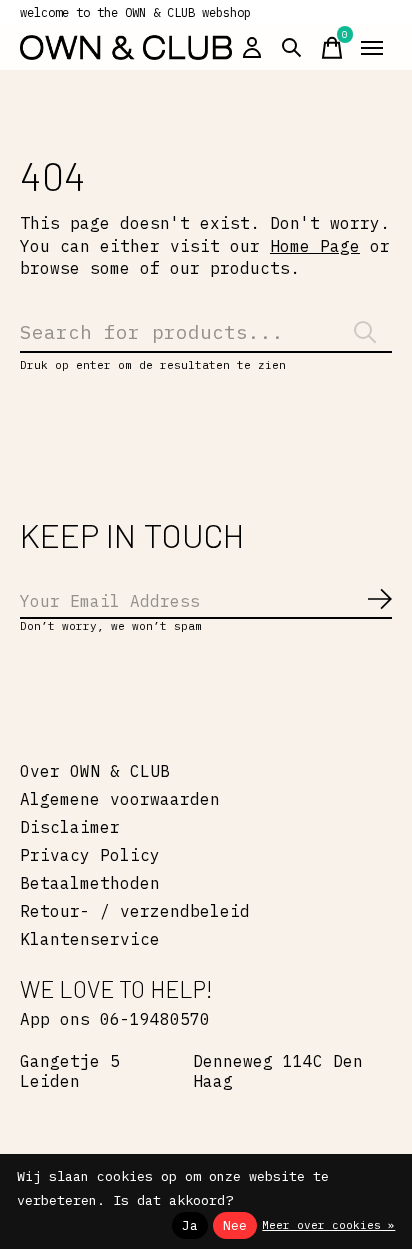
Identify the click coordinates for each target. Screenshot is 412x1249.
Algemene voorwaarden (120, 799)
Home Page (315, 246)
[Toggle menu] (372, 48)
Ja (190, 1225)
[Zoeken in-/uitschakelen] (292, 48)
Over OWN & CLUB (95, 771)
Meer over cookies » (328, 1225)
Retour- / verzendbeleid (135, 911)
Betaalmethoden (90, 883)
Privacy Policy (90, 855)
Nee (235, 1225)
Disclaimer (70, 827)
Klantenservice (90, 939)
